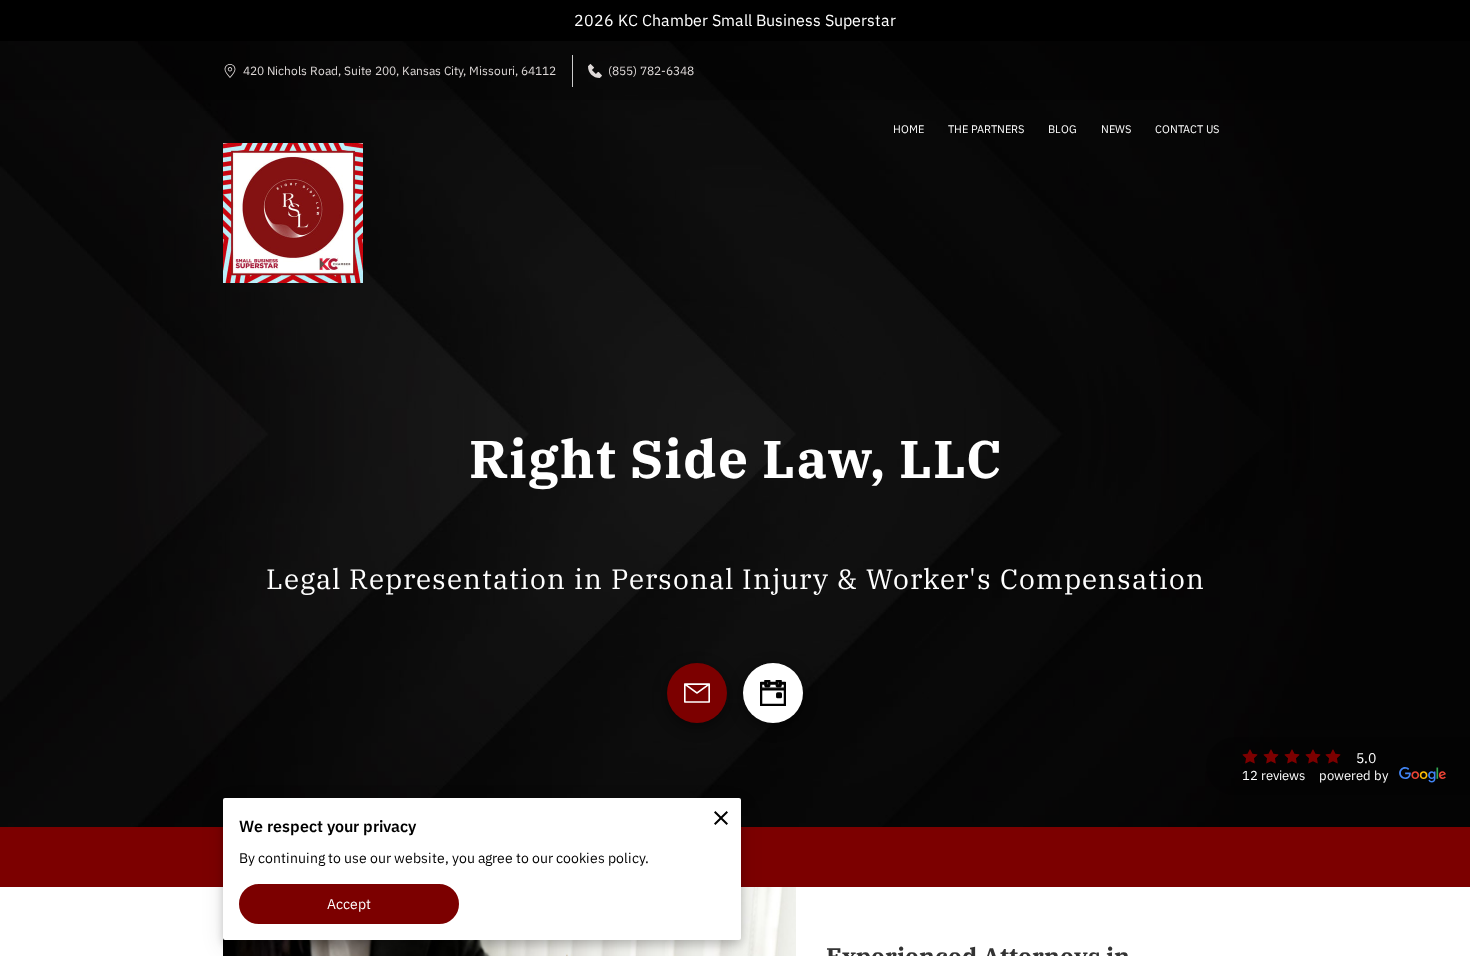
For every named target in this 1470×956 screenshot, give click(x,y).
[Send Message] (697, 693)
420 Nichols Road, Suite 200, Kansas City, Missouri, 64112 (399, 70)
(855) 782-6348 (651, 70)
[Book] (773, 693)
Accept (349, 903)
